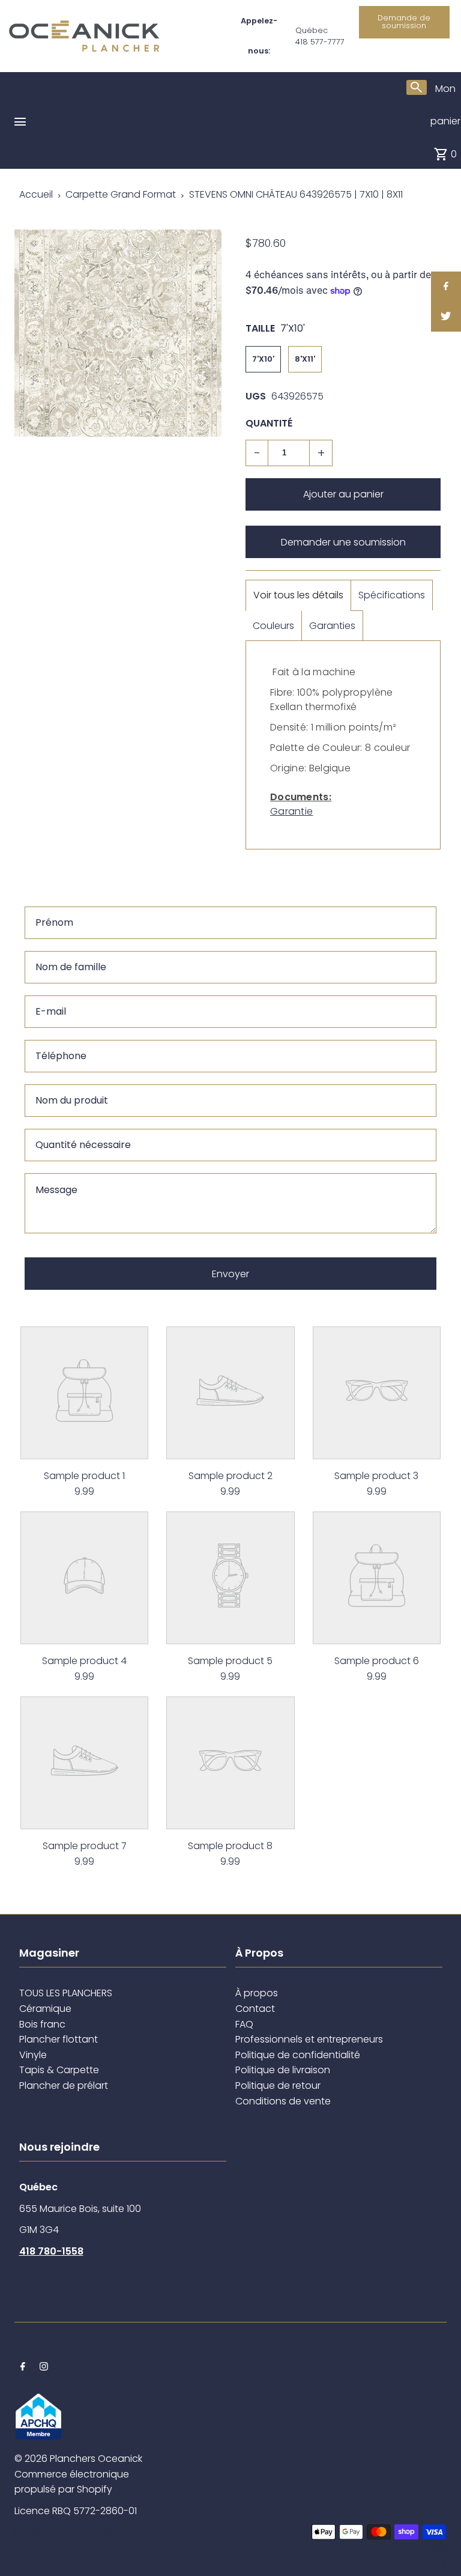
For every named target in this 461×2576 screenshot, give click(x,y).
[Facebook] (23, 2368)
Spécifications (392, 595)
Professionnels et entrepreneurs (309, 2039)
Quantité (269, 423)
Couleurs (273, 626)
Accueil (36, 194)
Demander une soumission (343, 542)
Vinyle (33, 2055)
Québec (312, 30)
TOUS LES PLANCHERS (66, 1993)
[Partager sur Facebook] (446, 287)
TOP (440, 2560)
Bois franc (42, 2024)
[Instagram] (44, 2368)
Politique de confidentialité (298, 2055)
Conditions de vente (283, 2101)
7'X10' (263, 359)
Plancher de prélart (64, 2085)
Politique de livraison (283, 2070)
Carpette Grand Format (121, 194)
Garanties (332, 626)
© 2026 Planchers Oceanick (78, 2459)
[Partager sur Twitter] (446, 317)
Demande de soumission (404, 22)
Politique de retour (278, 2085)
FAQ (244, 2024)
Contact (255, 2009)
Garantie (291, 811)
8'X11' (305, 359)
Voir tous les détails (298, 595)
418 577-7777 (320, 42)
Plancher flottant (59, 2039)
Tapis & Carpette (59, 2070)
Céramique (45, 2009)
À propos (257, 1993)
